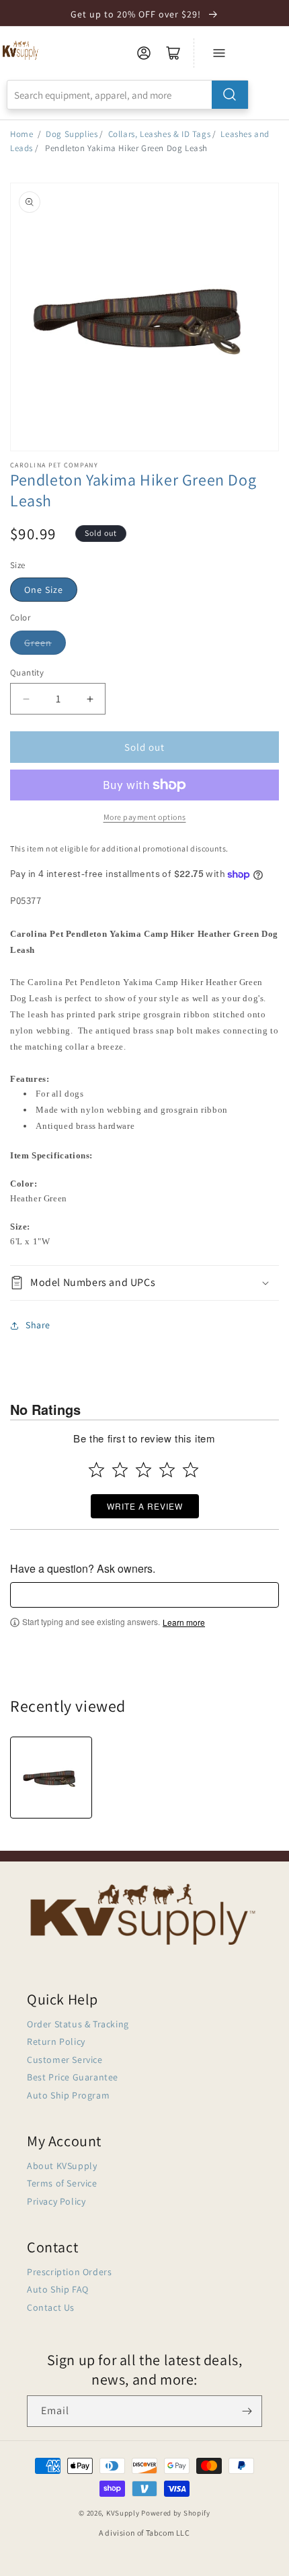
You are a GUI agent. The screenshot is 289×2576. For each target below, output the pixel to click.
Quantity (27, 673)
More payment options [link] (145, 817)
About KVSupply (62, 2166)
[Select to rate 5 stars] (191, 1470)
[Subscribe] (247, 2411)
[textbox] (144, 1595)
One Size (44, 590)
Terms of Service (62, 2183)
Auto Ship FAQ (58, 2289)
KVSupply (123, 2513)
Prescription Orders (69, 2272)
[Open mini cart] (173, 53)
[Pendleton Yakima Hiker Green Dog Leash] (51, 1778)
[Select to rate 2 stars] (120, 1470)
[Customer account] (144, 53)
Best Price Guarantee (73, 2077)
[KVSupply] (21, 50)
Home (22, 134)
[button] (144, 1283)
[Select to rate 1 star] (96, 1470)
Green (38, 643)
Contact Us (51, 2307)
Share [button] (38, 1325)
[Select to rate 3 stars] (143, 1470)
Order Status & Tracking (78, 2024)
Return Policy (56, 2041)
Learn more (184, 1622)
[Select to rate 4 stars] (167, 1470)
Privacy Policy (56, 2201)
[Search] (230, 95)
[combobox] (128, 95)
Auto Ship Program (68, 2095)
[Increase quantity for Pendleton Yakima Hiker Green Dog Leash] (90, 699)
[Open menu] (219, 53)
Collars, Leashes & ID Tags (160, 134)
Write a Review (145, 1506)
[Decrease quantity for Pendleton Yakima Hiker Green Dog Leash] (26, 699)
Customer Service (65, 2060)
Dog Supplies (72, 134)
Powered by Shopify (176, 2513)
